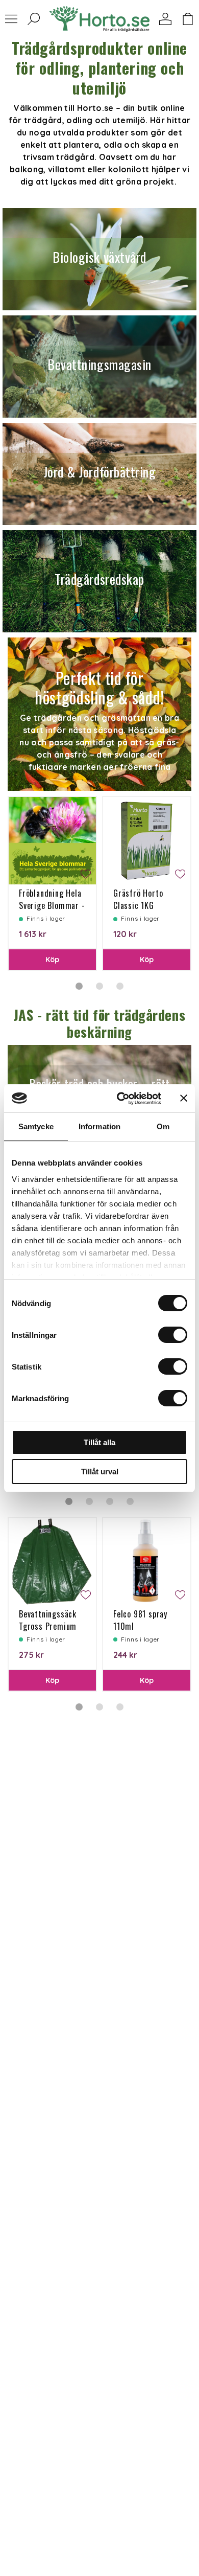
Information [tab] (99, 1126)
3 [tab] (120, 986)
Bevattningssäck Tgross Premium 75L (48, 1626)
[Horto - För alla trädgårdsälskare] (99, 19)
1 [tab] (79, 986)
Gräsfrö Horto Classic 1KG (138, 899)
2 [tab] (99, 986)
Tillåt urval (100, 1472)
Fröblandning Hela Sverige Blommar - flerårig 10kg (52, 905)
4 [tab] (130, 1501)
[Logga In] (165, 19)
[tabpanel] (52, 883)
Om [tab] (163, 1126)
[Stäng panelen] (184, 1098)
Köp (53, 960)
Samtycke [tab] (36, 1126)
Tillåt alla (99, 1442)
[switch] (173, 1335)
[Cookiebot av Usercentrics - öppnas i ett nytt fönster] (121, 1099)
